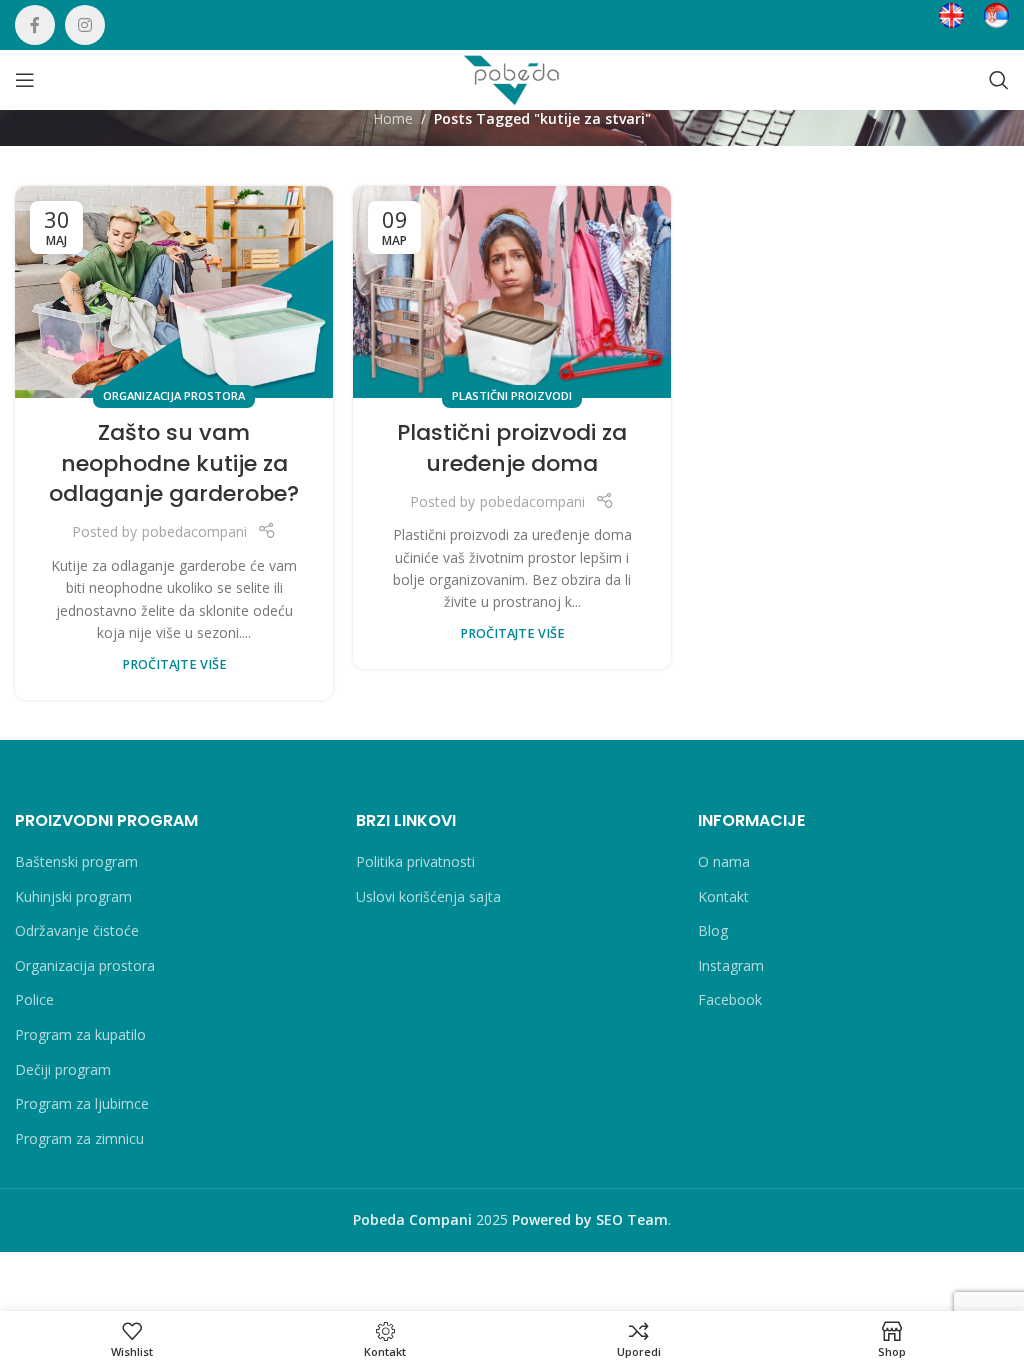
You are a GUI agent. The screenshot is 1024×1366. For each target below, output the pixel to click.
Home (393, 118)
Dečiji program (63, 1069)
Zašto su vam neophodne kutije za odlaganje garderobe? (174, 463)
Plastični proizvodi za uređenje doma (512, 448)
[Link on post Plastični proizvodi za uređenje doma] (512, 292)
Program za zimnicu (79, 1138)
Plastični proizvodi (512, 395)
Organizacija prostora (174, 395)
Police (34, 999)
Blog (713, 930)
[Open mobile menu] (25, 80)
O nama (724, 861)
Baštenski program (76, 861)
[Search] (999, 80)
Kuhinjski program (73, 896)
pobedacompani (194, 531)
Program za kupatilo (80, 1034)
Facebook (730, 999)
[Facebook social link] (35, 25)
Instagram (731, 965)
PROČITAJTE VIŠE (174, 664)
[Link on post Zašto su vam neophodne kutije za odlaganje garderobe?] (174, 292)
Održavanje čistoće (77, 930)
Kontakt (723, 896)
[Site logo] (511, 78)
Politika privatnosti (415, 861)
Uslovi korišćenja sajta (428, 896)
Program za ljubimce (82, 1103)
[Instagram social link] (85, 25)
